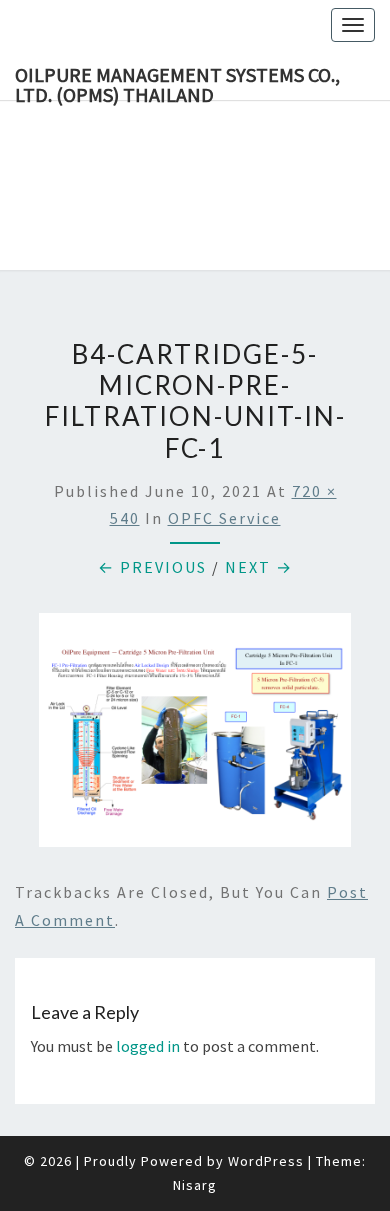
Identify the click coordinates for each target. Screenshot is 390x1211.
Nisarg (195, 1185)
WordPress (266, 1161)
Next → (259, 567)
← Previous (152, 567)
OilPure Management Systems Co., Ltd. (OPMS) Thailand (177, 81)
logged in (148, 1046)
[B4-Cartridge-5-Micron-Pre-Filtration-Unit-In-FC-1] (195, 736)
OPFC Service (224, 518)
